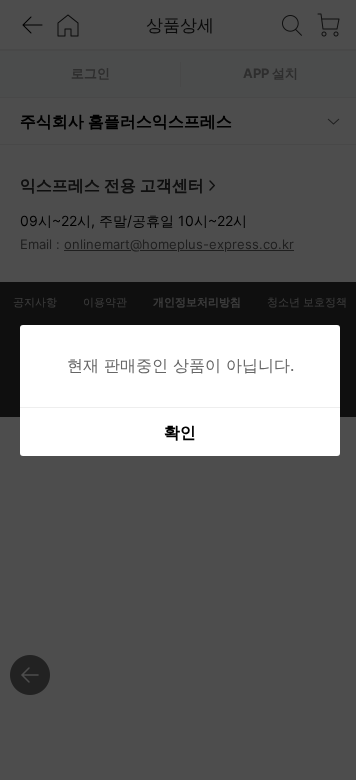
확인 (173, 432)
